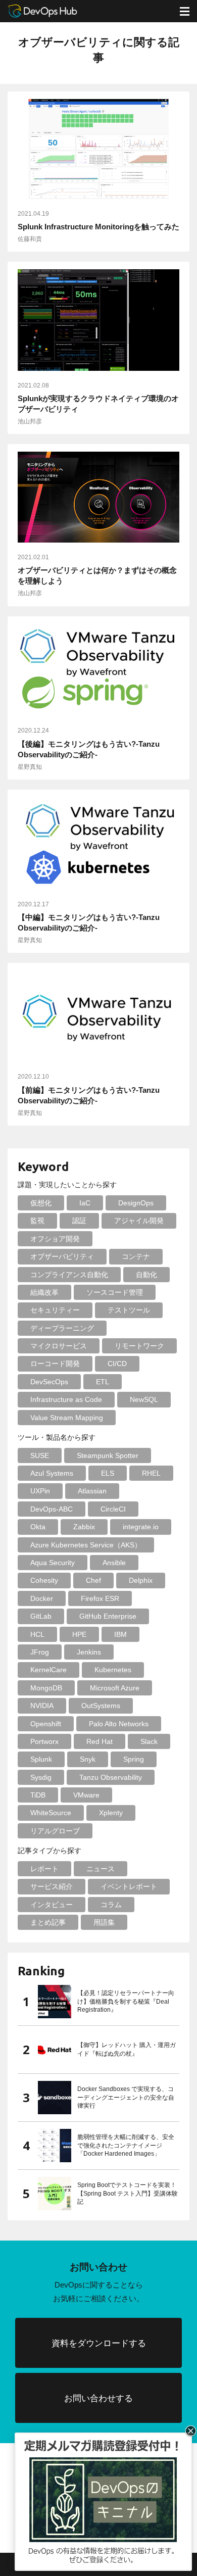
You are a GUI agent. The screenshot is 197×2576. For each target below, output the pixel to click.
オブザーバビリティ (62, 1256)
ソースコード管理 (115, 1292)
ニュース (101, 1869)
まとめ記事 (48, 1922)
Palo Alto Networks (119, 1724)
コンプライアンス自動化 (69, 1275)
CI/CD (117, 1364)
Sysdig (41, 1777)
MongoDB (46, 1688)
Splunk (41, 1759)
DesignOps (136, 1203)
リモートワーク (139, 1346)
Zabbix (84, 1527)
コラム (111, 1905)
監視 (37, 1221)
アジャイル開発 (139, 1221)
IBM (120, 1634)
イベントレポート (129, 1886)
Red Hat (100, 1741)
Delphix (141, 1580)
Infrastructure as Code (66, 1399)
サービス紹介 (52, 1886)
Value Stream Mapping (67, 1418)
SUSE (40, 1455)
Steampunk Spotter (108, 1455)
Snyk (88, 1759)
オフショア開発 (55, 1239)
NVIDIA (42, 1706)
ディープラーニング (62, 1328)
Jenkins (89, 1652)
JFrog (40, 1652)
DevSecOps (49, 1382)
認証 (79, 1221)
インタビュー (52, 1905)
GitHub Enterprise (108, 1616)
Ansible (114, 1563)
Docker (42, 1598)
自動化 (146, 1275)
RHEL (151, 1473)
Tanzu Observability (111, 1777)
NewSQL (144, 1399)
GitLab (41, 1616)
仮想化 (41, 1203)
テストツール (129, 1310)
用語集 (104, 1922)
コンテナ (136, 1256)
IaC (85, 1203)
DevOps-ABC (52, 1509)
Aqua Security (53, 1563)
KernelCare (48, 1670)
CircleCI (113, 1509)
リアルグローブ (55, 1831)
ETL (103, 1382)
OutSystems (101, 1706)
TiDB (38, 1795)
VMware (86, 1795)
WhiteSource (51, 1813)
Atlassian (92, 1491)
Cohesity (44, 1580)
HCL (37, 1634)
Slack (149, 1741)
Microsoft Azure (115, 1688)
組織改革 (44, 1292)
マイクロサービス (59, 1346)
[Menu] (184, 11)
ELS (108, 1473)
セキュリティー (55, 1310)
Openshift (46, 1724)
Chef (93, 1580)
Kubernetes (113, 1670)
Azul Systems (52, 1473)
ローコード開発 (55, 1364)
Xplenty (111, 1813)
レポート (44, 1869)
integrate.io (141, 1527)
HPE (79, 1634)
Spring (134, 1759)
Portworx (44, 1741)
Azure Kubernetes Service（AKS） (86, 1545)
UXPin (40, 1491)
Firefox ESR (100, 1598)
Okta (38, 1527)
